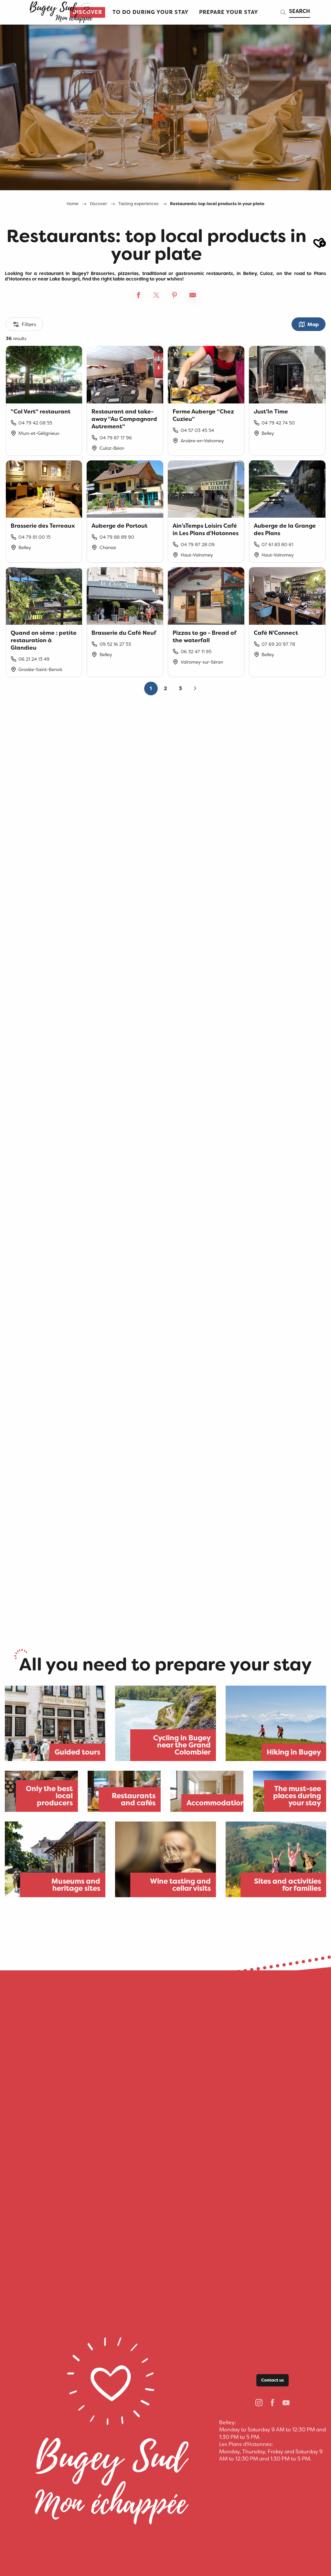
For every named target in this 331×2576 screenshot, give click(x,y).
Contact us (272, 2380)
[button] (151, 12)
